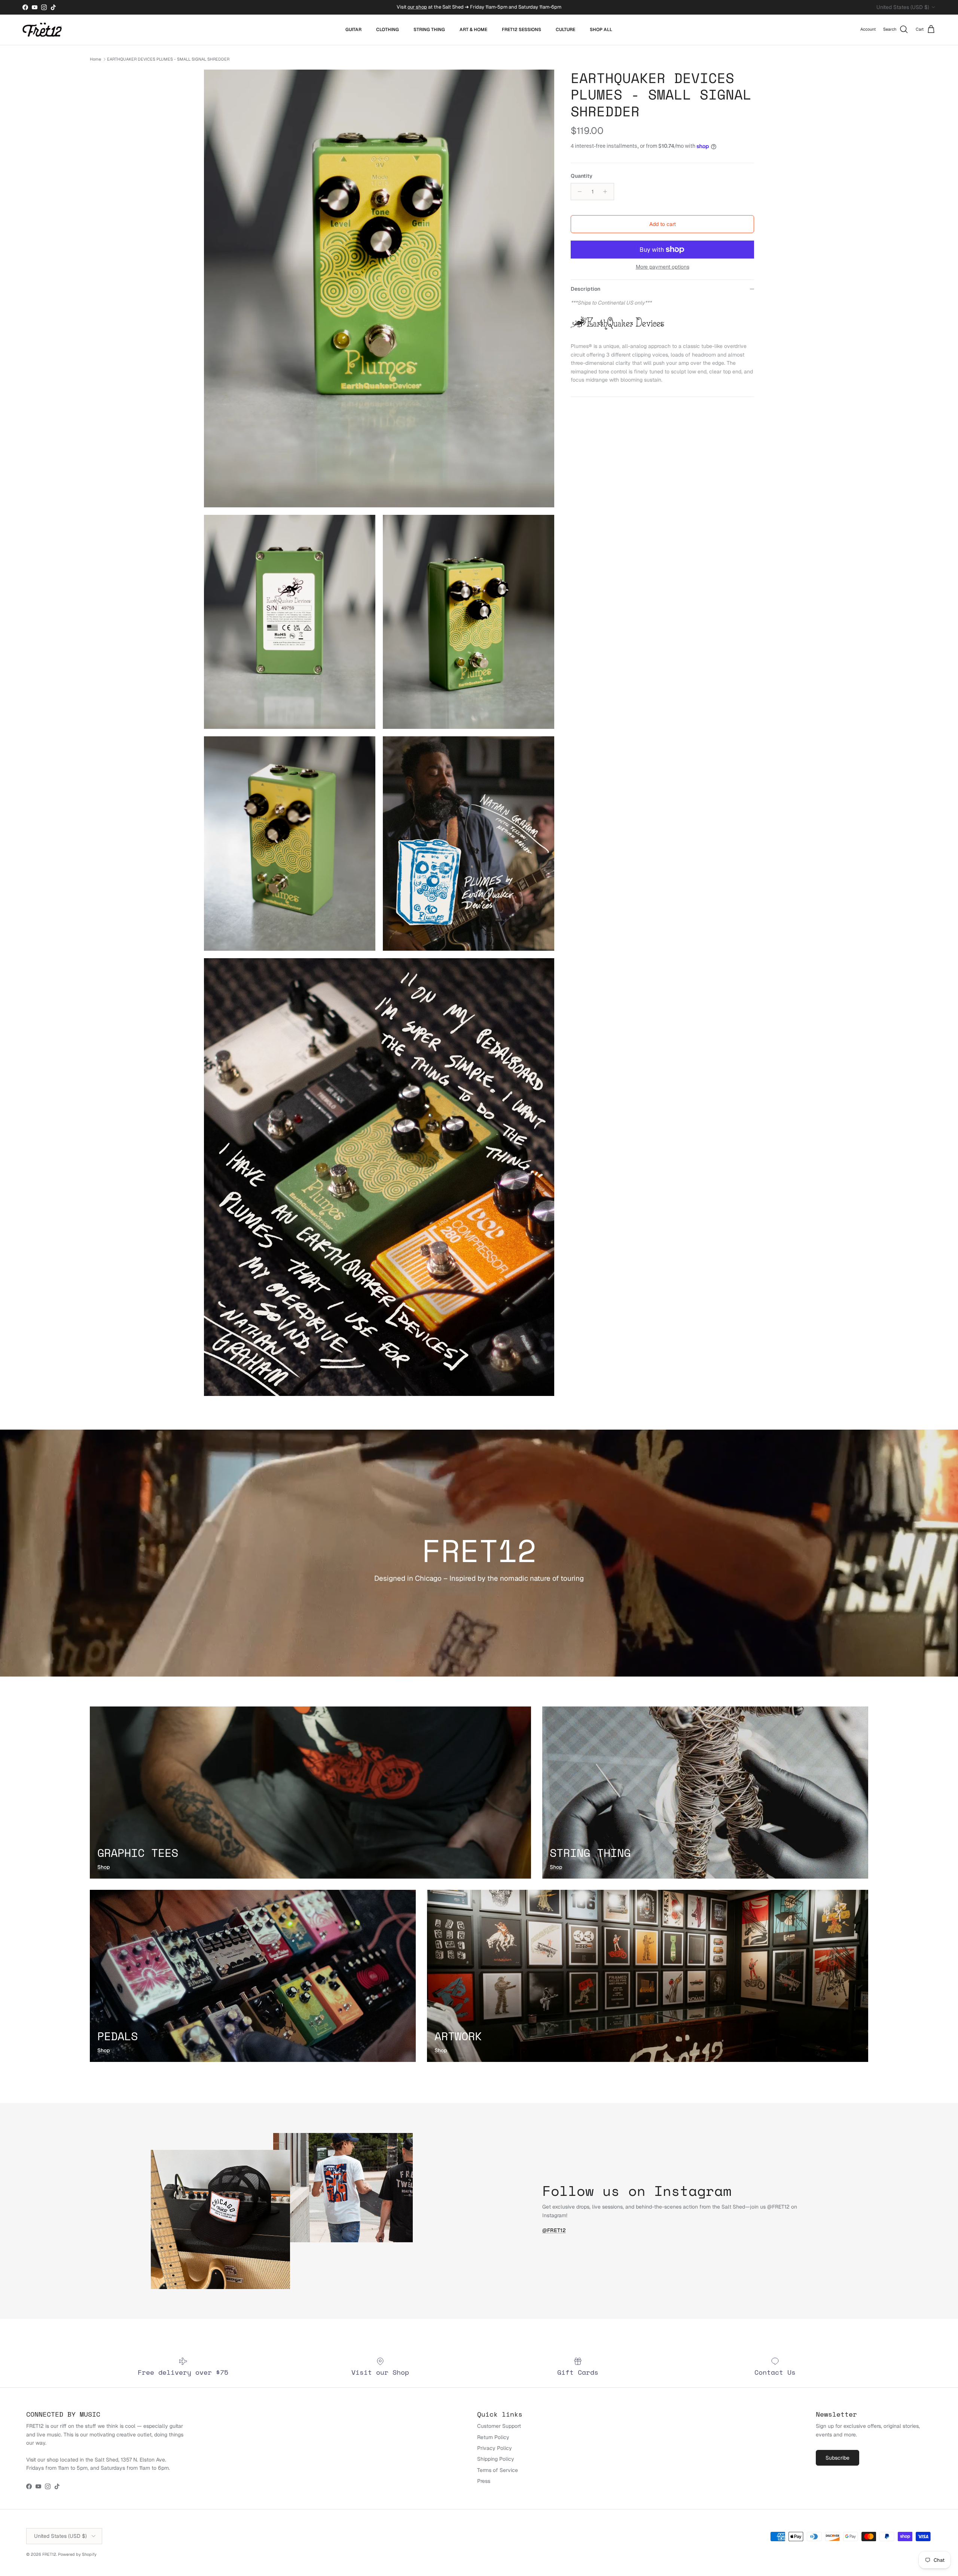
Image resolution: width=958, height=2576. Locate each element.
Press (484, 2481)
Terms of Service (498, 2470)
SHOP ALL (601, 30)
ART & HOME (473, 30)
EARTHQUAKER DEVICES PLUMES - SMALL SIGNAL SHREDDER (168, 59)
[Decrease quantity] (578, 192)
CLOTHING (388, 30)
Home (95, 59)
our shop (417, 7)
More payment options (663, 267)
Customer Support (499, 2426)
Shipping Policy (496, 2459)
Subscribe (838, 2458)
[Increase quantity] (607, 192)
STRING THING (429, 30)
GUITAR (353, 30)
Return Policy (493, 2437)
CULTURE (565, 30)
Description (585, 289)
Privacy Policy (495, 2448)
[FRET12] (42, 30)
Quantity (582, 176)
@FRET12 (554, 2230)
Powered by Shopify (77, 2554)
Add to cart (663, 224)
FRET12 (49, 2554)
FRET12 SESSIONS (521, 30)
